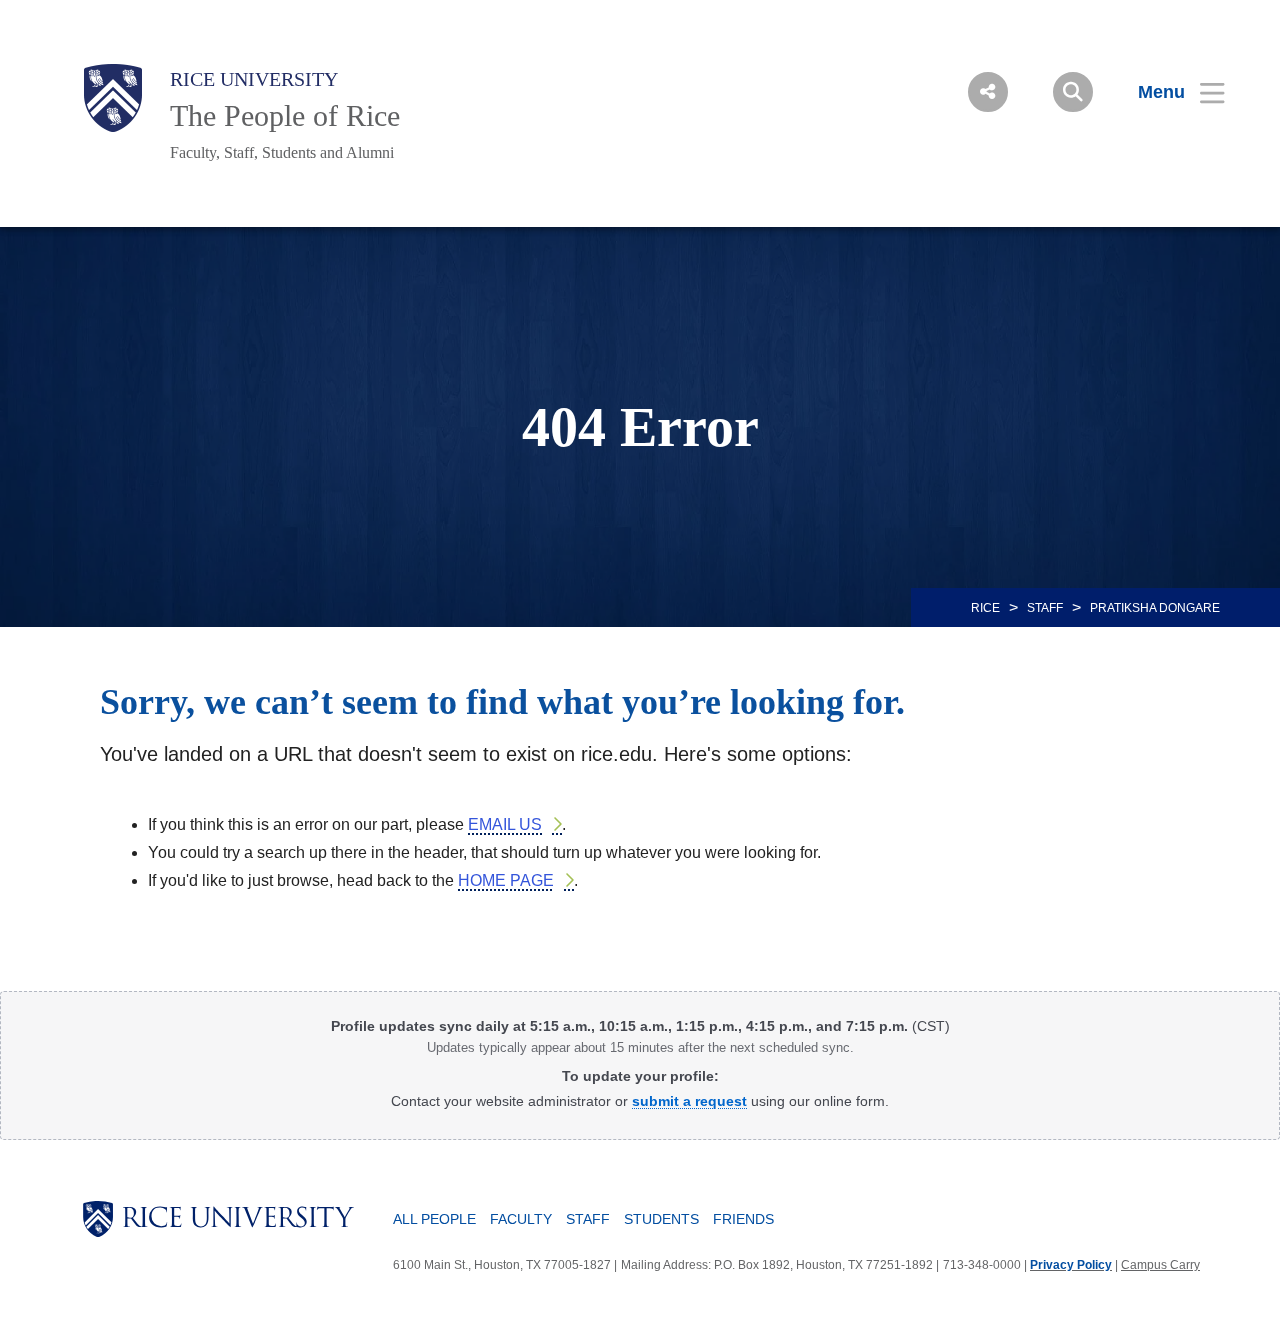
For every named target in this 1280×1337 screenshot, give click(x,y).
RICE (985, 608)
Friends (743, 1219)
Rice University (254, 79)
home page (506, 880)
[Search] (1073, 92)
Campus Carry (1160, 1265)
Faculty (521, 1219)
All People (434, 1219)
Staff (1045, 608)
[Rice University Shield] (113, 98)
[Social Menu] (988, 92)
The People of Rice (285, 115)
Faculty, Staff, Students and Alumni (282, 152)
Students (661, 1219)
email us (505, 824)
